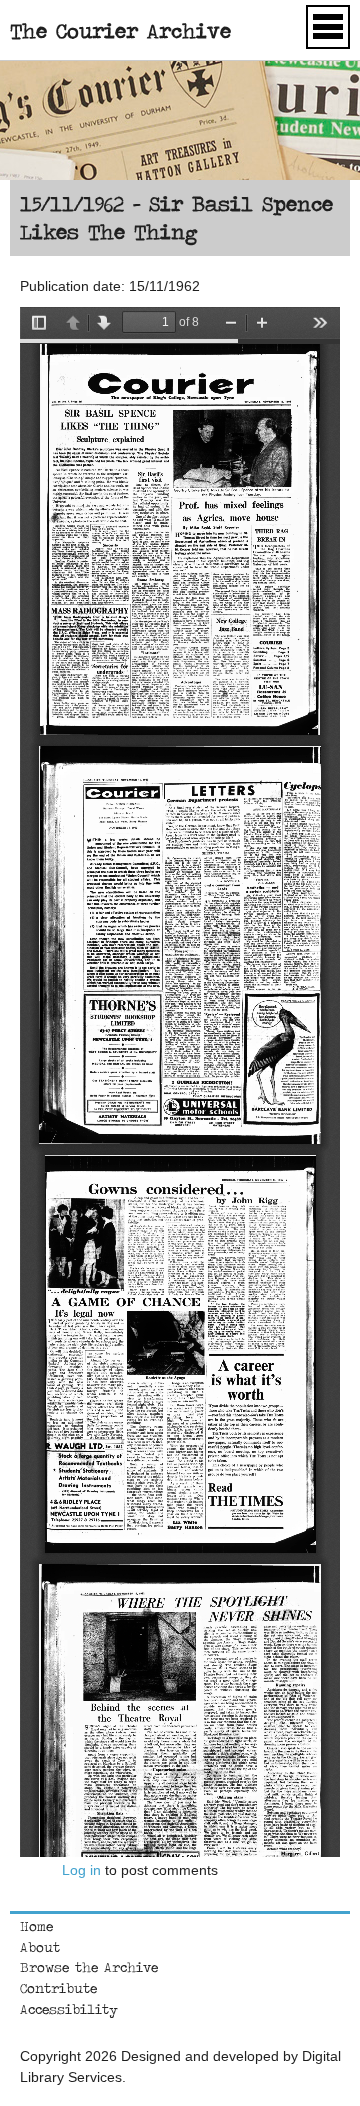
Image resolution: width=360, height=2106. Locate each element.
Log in (81, 1870)
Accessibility (69, 2009)
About (40, 1947)
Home (36, 1926)
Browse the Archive (89, 1967)
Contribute (58, 1988)
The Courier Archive (120, 30)
